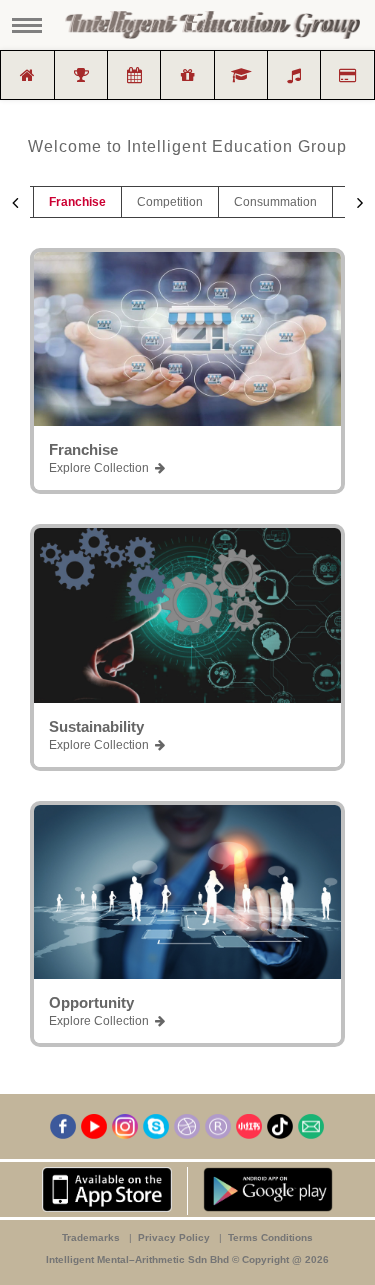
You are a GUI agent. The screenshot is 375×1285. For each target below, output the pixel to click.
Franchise (77, 202)
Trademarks (92, 1237)
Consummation (275, 202)
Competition (170, 202)
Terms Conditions (270, 1237)
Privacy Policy (175, 1237)
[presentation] (15, 203)
